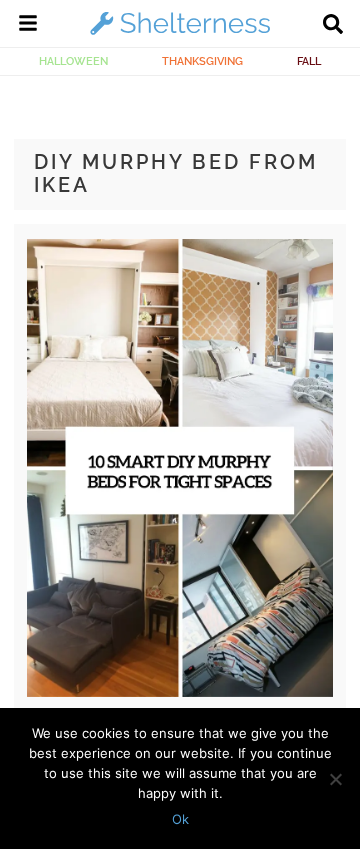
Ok (180, 819)
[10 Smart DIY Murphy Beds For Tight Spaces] (179, 692)
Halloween (73, 61)
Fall (309, 61)
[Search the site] (333, 26)
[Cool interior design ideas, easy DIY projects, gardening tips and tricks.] (180, 34)
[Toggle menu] (28, 26)
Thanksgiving (202, 61)
